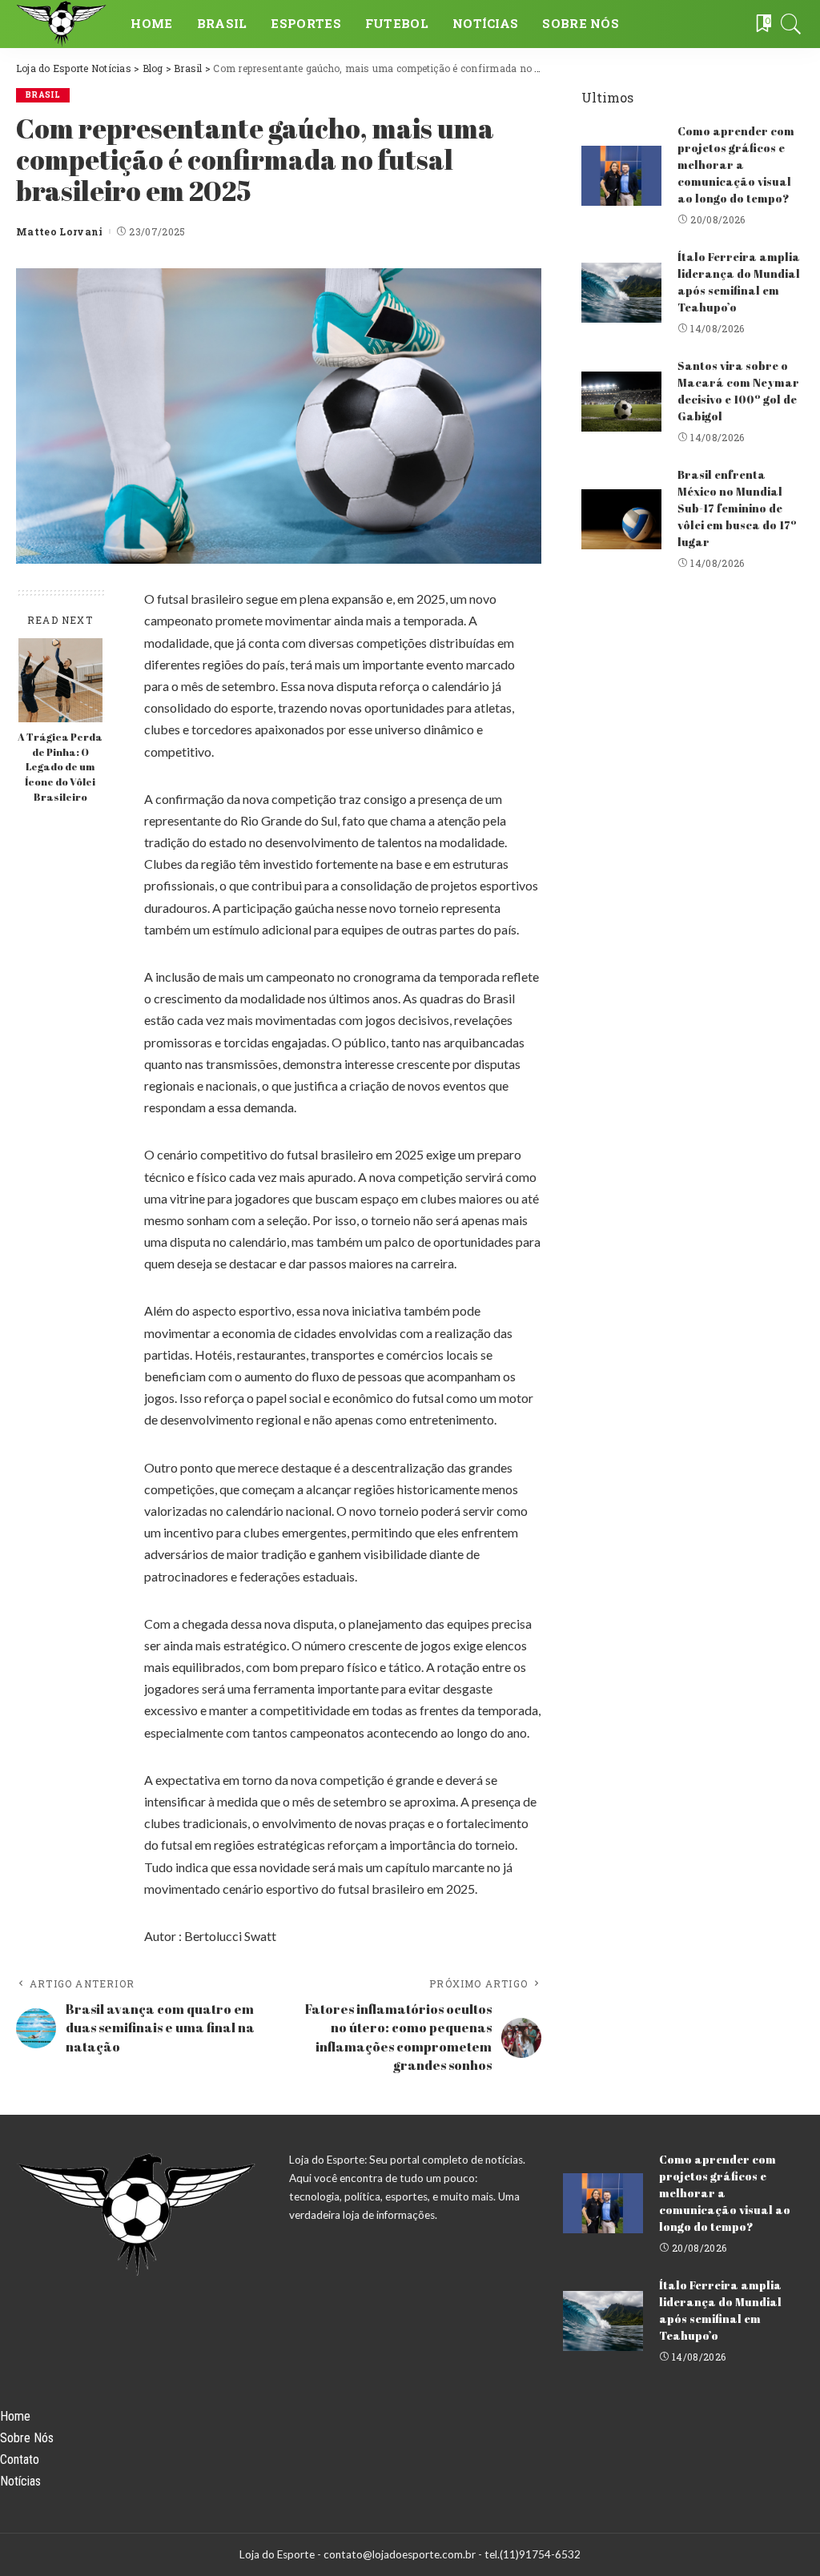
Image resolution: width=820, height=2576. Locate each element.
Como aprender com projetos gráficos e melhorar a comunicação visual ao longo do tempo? (736, 165)
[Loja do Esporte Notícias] (61, 24)
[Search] (791, 24)
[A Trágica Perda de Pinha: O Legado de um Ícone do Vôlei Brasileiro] (60, 680)
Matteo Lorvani (60, 231)
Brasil (43, 95)
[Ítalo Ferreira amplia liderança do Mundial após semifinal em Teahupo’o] (621, 293)
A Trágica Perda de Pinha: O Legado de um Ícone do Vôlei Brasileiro (60, 768)
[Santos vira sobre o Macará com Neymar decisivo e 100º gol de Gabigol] (621, 402)
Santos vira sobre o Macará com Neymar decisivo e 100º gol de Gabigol (738, 391)
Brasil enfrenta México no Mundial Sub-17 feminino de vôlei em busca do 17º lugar (737, 508)
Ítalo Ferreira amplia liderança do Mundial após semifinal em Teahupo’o (739, 282)
